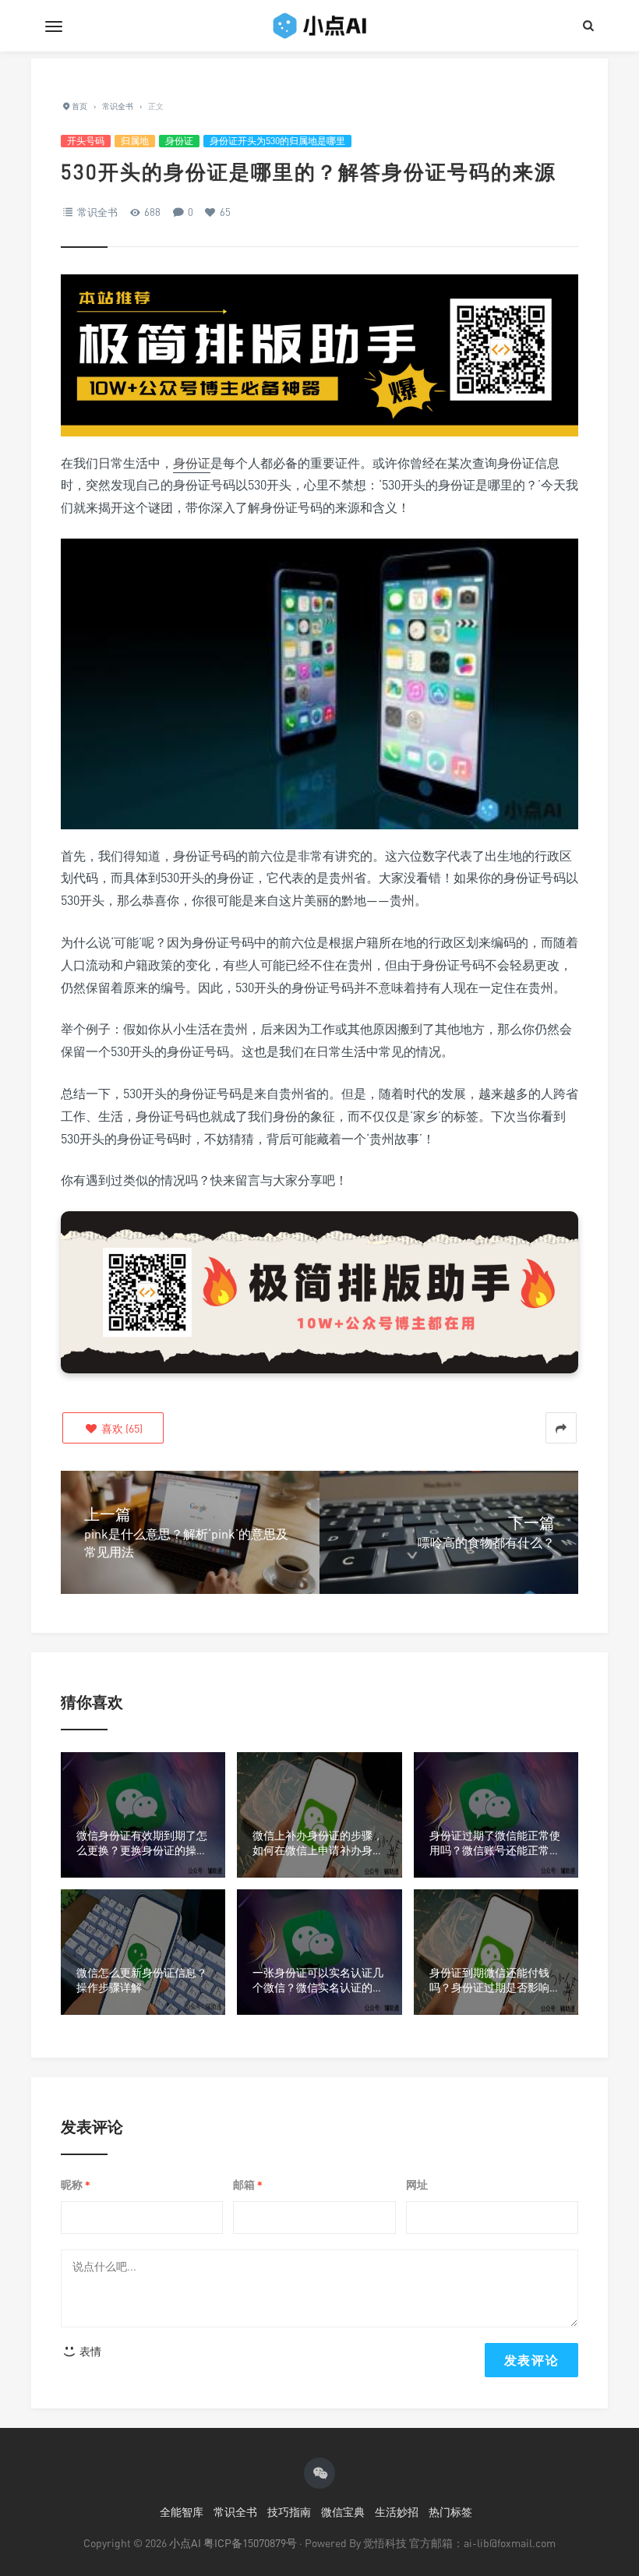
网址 (417, 2184)
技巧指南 (289, 2512)
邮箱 (248, 2185)
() (121, 1428)
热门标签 (450, 2512)
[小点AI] (319, 26)
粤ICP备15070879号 (250, 2543)
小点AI (186, 2543)
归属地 (135, 141)
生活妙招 (397, 2512)
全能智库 (182, 2512)
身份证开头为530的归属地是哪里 (277, 141)
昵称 (76, 2185)
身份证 (179, 141)
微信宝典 (343, 2512)
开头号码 (86, 141)
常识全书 (97, 212)
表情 (89, 2351)
